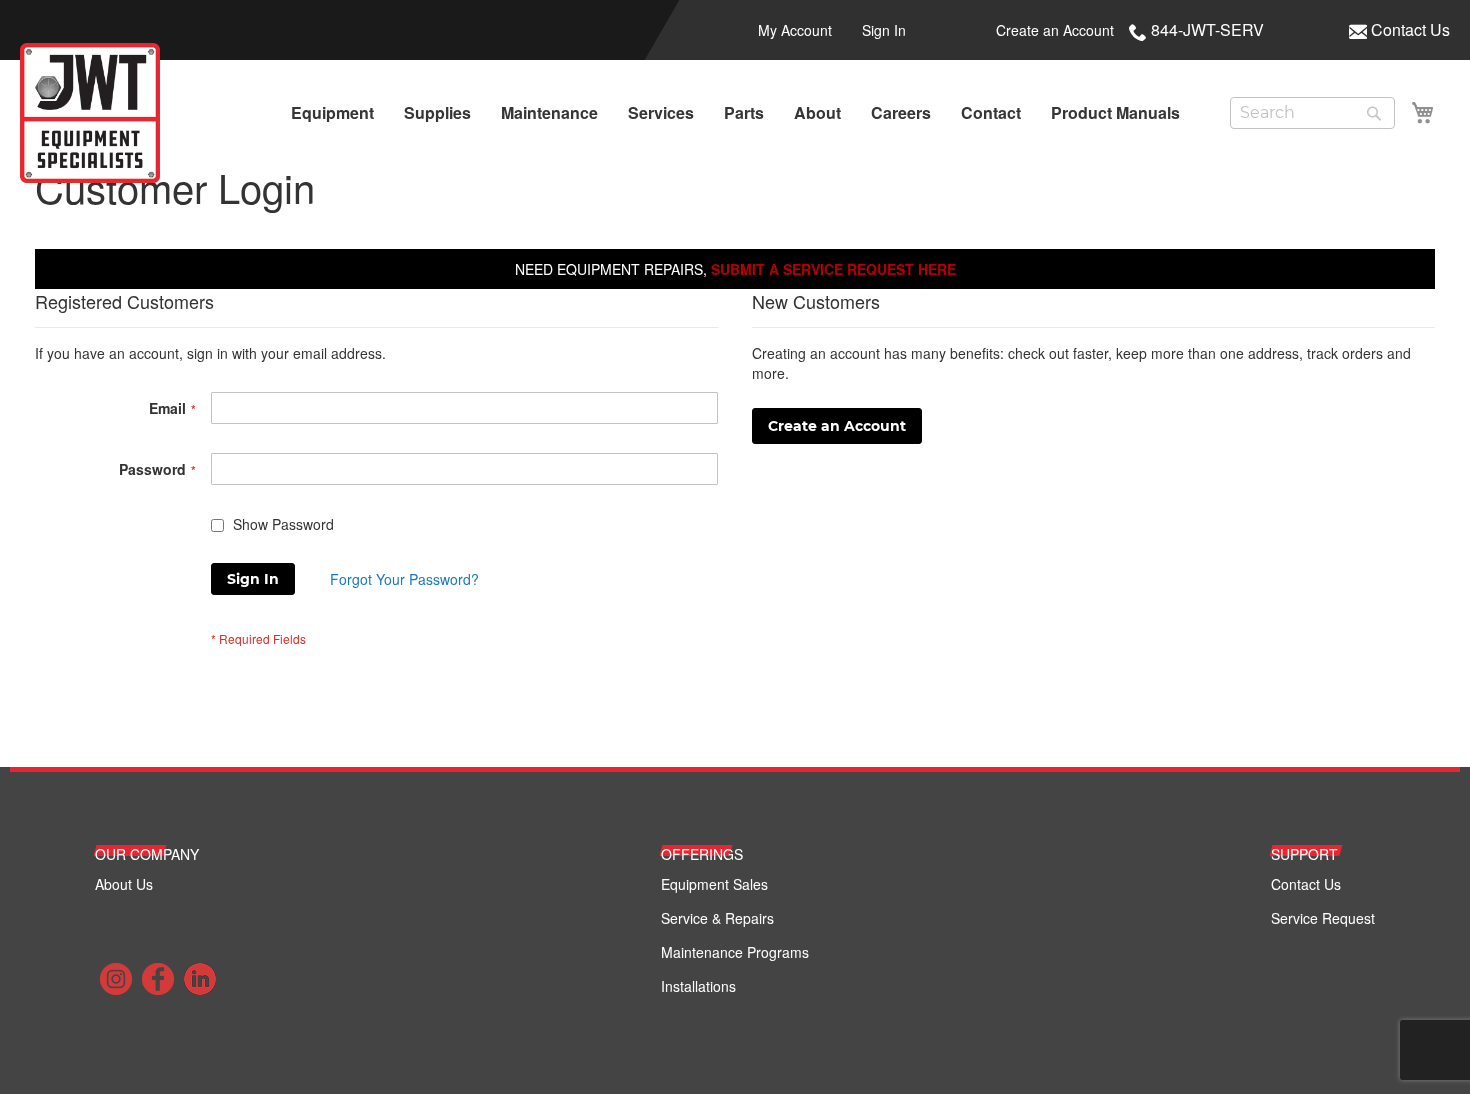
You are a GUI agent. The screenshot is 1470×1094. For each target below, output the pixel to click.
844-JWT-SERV (1207, 29)
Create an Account (1055, 30)
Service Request (1323, 918)
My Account (795, 30)
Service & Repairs (717, 918)
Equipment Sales (714, 884)
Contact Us (1410, 29)
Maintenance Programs (735, 952)
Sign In (884, 30)
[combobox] (1312, 113)
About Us (124, 884)
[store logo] (90, 113)
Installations (698, 986)
